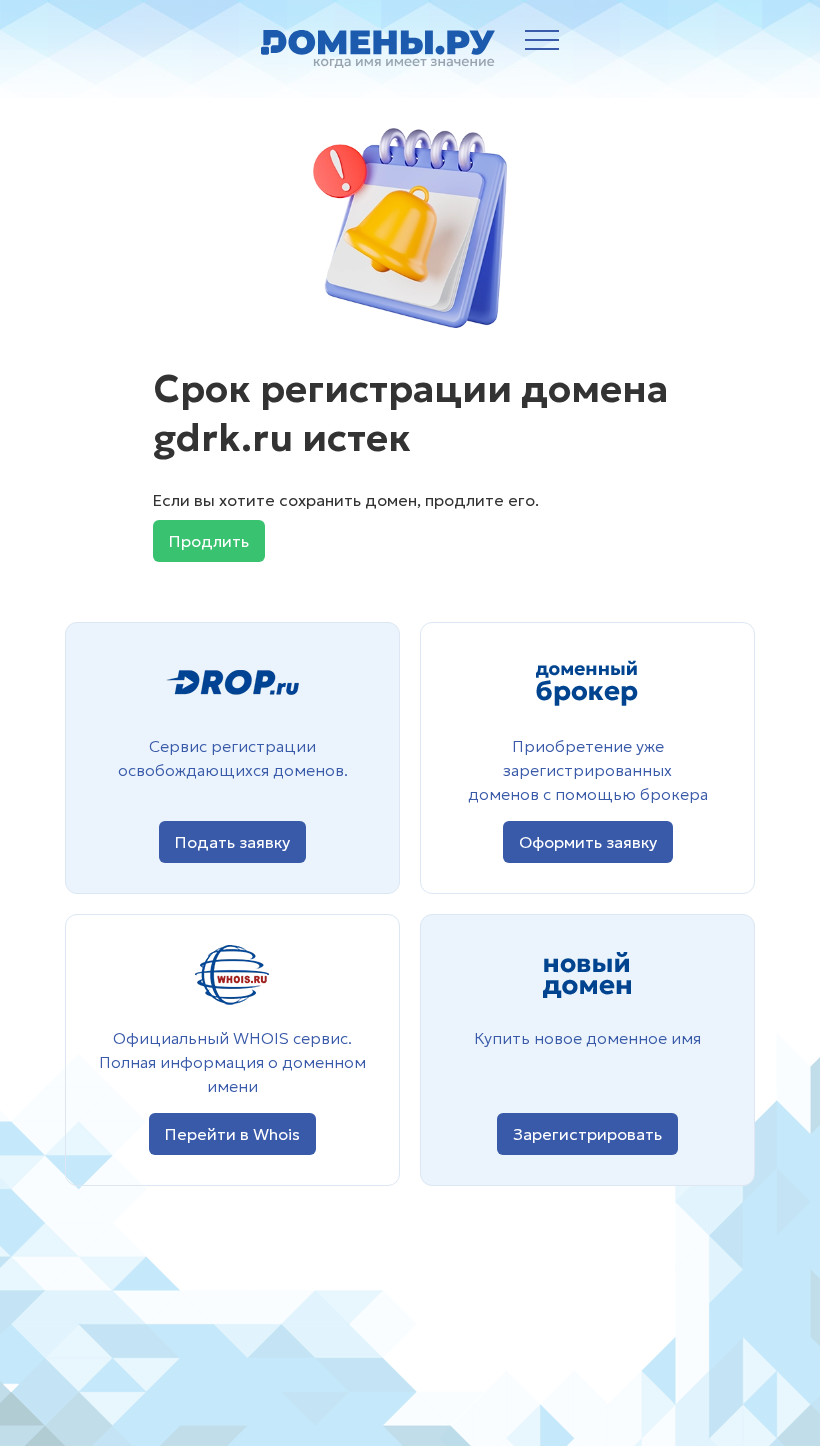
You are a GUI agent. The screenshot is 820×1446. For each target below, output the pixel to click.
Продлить (209, 541)
